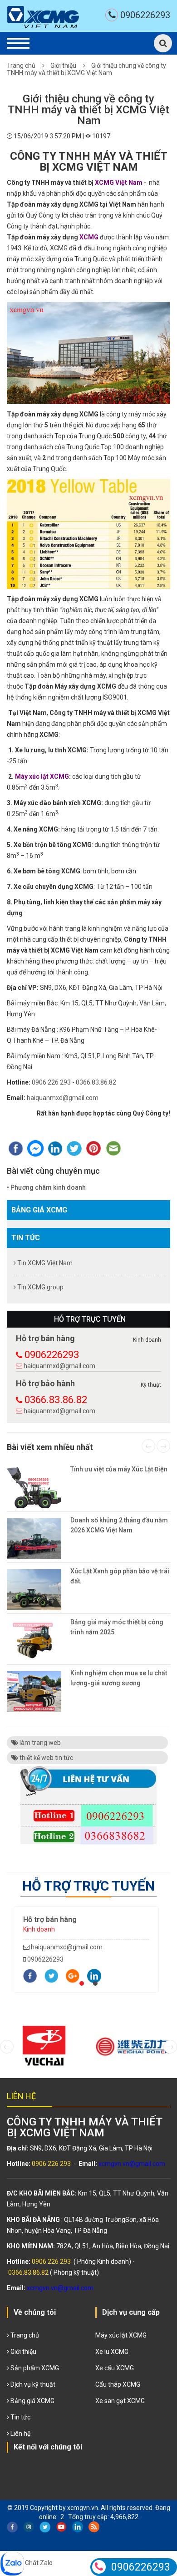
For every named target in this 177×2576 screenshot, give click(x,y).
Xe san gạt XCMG (120, 2401)
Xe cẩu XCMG (115, 2368)
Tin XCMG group (40, 1287)
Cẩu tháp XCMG (118, 2384)
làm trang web (39, 1743)
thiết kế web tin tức (46, 1758)
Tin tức (26, 1238)
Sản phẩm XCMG (34, 2368)
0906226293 (145, 15)
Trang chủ (21, 66)
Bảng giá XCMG (39, 1210)
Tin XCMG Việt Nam (44, 1263)
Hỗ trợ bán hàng (50, 1919)
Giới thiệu (63, 66)
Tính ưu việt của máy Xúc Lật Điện (119, 1469)
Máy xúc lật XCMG (121, 2335)
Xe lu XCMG (112, 2352)
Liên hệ (20, 2434)
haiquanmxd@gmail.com (63, 1098)
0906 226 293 (51, 1082)
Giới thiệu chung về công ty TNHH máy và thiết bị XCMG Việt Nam (86, 69)
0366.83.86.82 (96, 1082)
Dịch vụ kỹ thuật (32, 2384)
